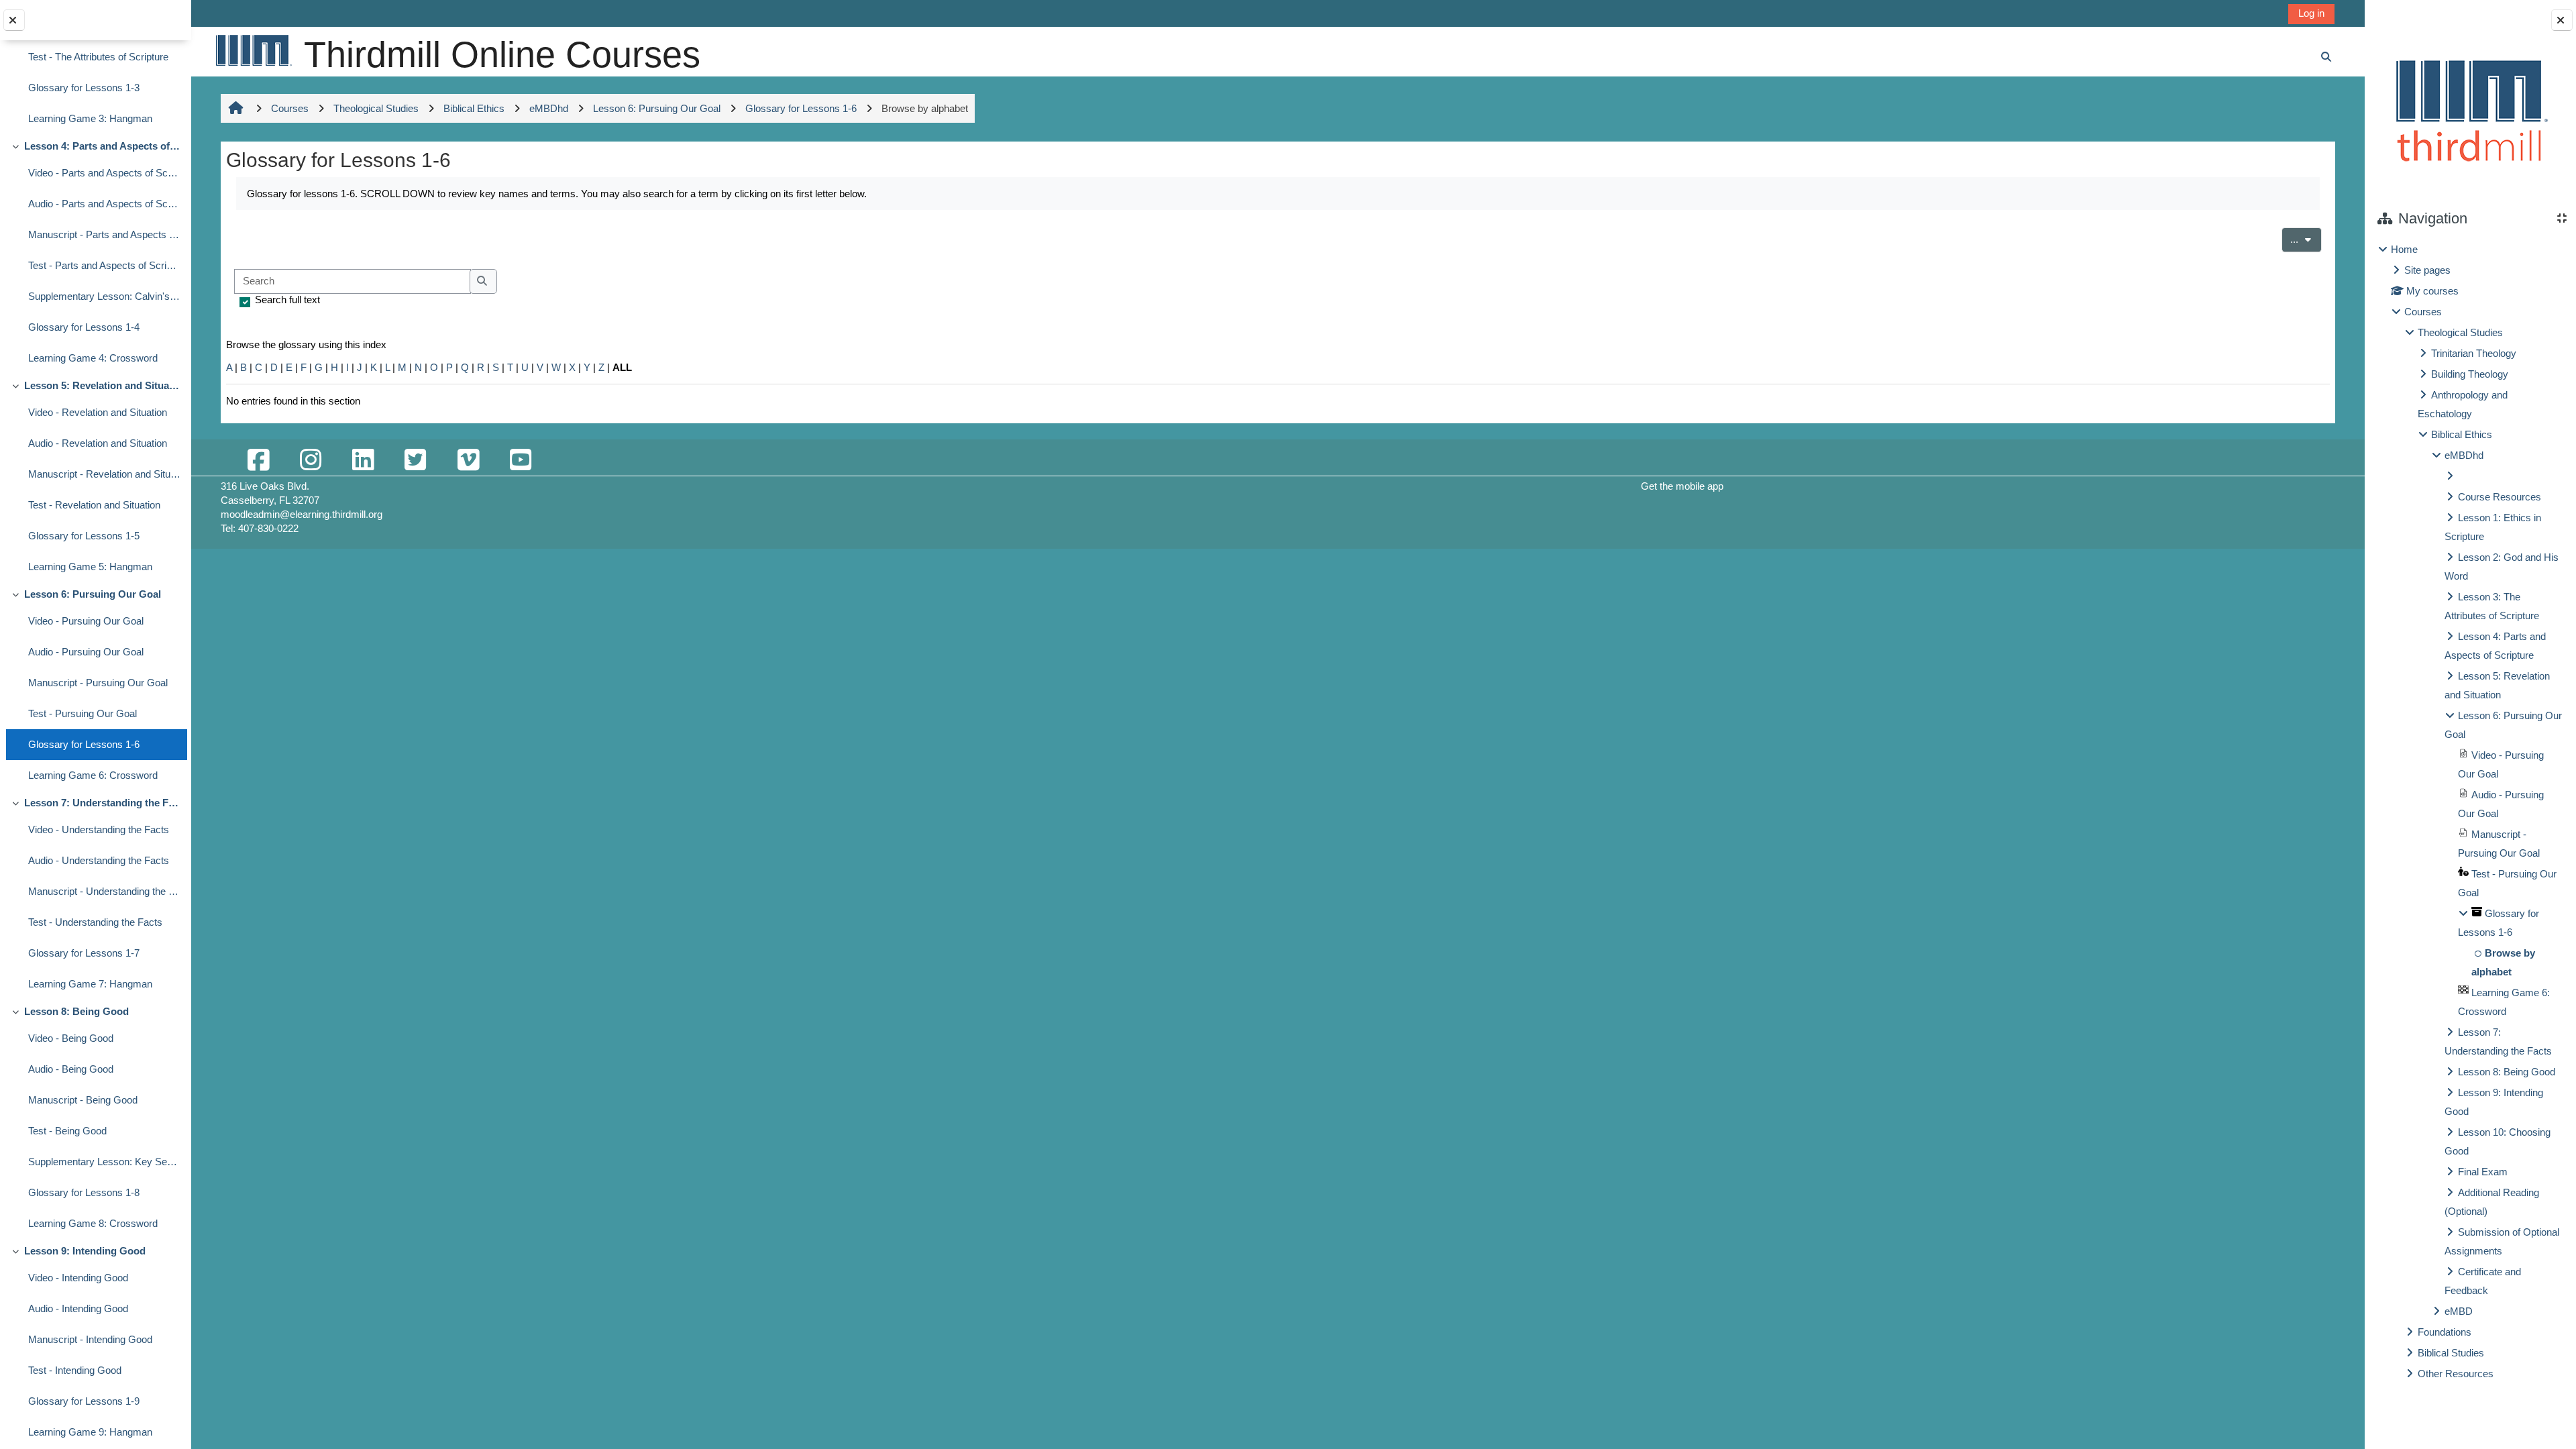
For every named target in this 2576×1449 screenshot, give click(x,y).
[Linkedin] (363, 461)
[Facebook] (258, 461)
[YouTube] (521, 461)
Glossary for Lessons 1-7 (84, 953)
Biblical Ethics (2462, 434)
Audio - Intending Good (78, 1308)
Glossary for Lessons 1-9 (84, 1401)
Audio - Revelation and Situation (98, 443)
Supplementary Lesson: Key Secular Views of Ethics (104, 1162)
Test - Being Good (67, 1131)
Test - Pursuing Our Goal (83, 713)
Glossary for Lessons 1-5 (84, 536)
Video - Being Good (71, 1038)
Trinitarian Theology (2474, 353)
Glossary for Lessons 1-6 (84, 744)
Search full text (287, 300)
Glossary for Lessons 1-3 (84, 88)
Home (2404, 249)
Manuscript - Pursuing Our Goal (98, 683)
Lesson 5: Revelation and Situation (102, 385)
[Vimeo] (468, 461)
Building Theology (2470, 374)
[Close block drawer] (2562, 20)
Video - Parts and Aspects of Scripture (104, 173)
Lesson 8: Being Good (76, 1011)
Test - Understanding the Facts (95, 922)
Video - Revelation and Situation (98, 412)
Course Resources (2500, 497)
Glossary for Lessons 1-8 (84, 1192)
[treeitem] (2470, 812)
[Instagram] (311, 461)
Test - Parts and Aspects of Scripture (104, 265)
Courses (2423, 312)
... (2306, 239)
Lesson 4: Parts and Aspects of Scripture (102, 146)
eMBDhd (2464, 455)
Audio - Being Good (71, 1069)
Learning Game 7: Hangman (90, 984)
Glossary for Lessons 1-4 (84, 327)
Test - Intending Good (75, 1370)
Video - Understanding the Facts (99, 829)
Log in (2311, 13)
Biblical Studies (2451, 1353)
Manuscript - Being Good (83, 1100)
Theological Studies (2460, 332)
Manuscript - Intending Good (90, 1339)
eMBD (2459, 1311)
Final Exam (2483, 1172)
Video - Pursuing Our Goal (86, 621)
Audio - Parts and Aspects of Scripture (104, 204)
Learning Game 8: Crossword (93, 1223)
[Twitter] (415, 461)
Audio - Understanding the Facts (99, 860)
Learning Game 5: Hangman (90, 567)
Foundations (2445, 1332)
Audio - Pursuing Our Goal (86, 652)
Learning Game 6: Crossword (93, 775)
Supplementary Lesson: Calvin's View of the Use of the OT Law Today (104, 296)
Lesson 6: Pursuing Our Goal (93, 594)
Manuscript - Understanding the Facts (104, 891)
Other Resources (2456, 1374)
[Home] (253, 50)
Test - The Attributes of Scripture (98, 57)
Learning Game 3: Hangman (90, 118)
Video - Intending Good (78, 1278)
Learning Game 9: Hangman (90, 1432)
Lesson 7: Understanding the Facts (102, 803)
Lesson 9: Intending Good (85, 1251)
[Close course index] (14, 20)
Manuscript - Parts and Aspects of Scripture (104, 234)
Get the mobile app (1682, 486)
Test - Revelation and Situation (94, 505)
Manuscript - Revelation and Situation (104, 474)
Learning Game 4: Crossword (93, 358)
